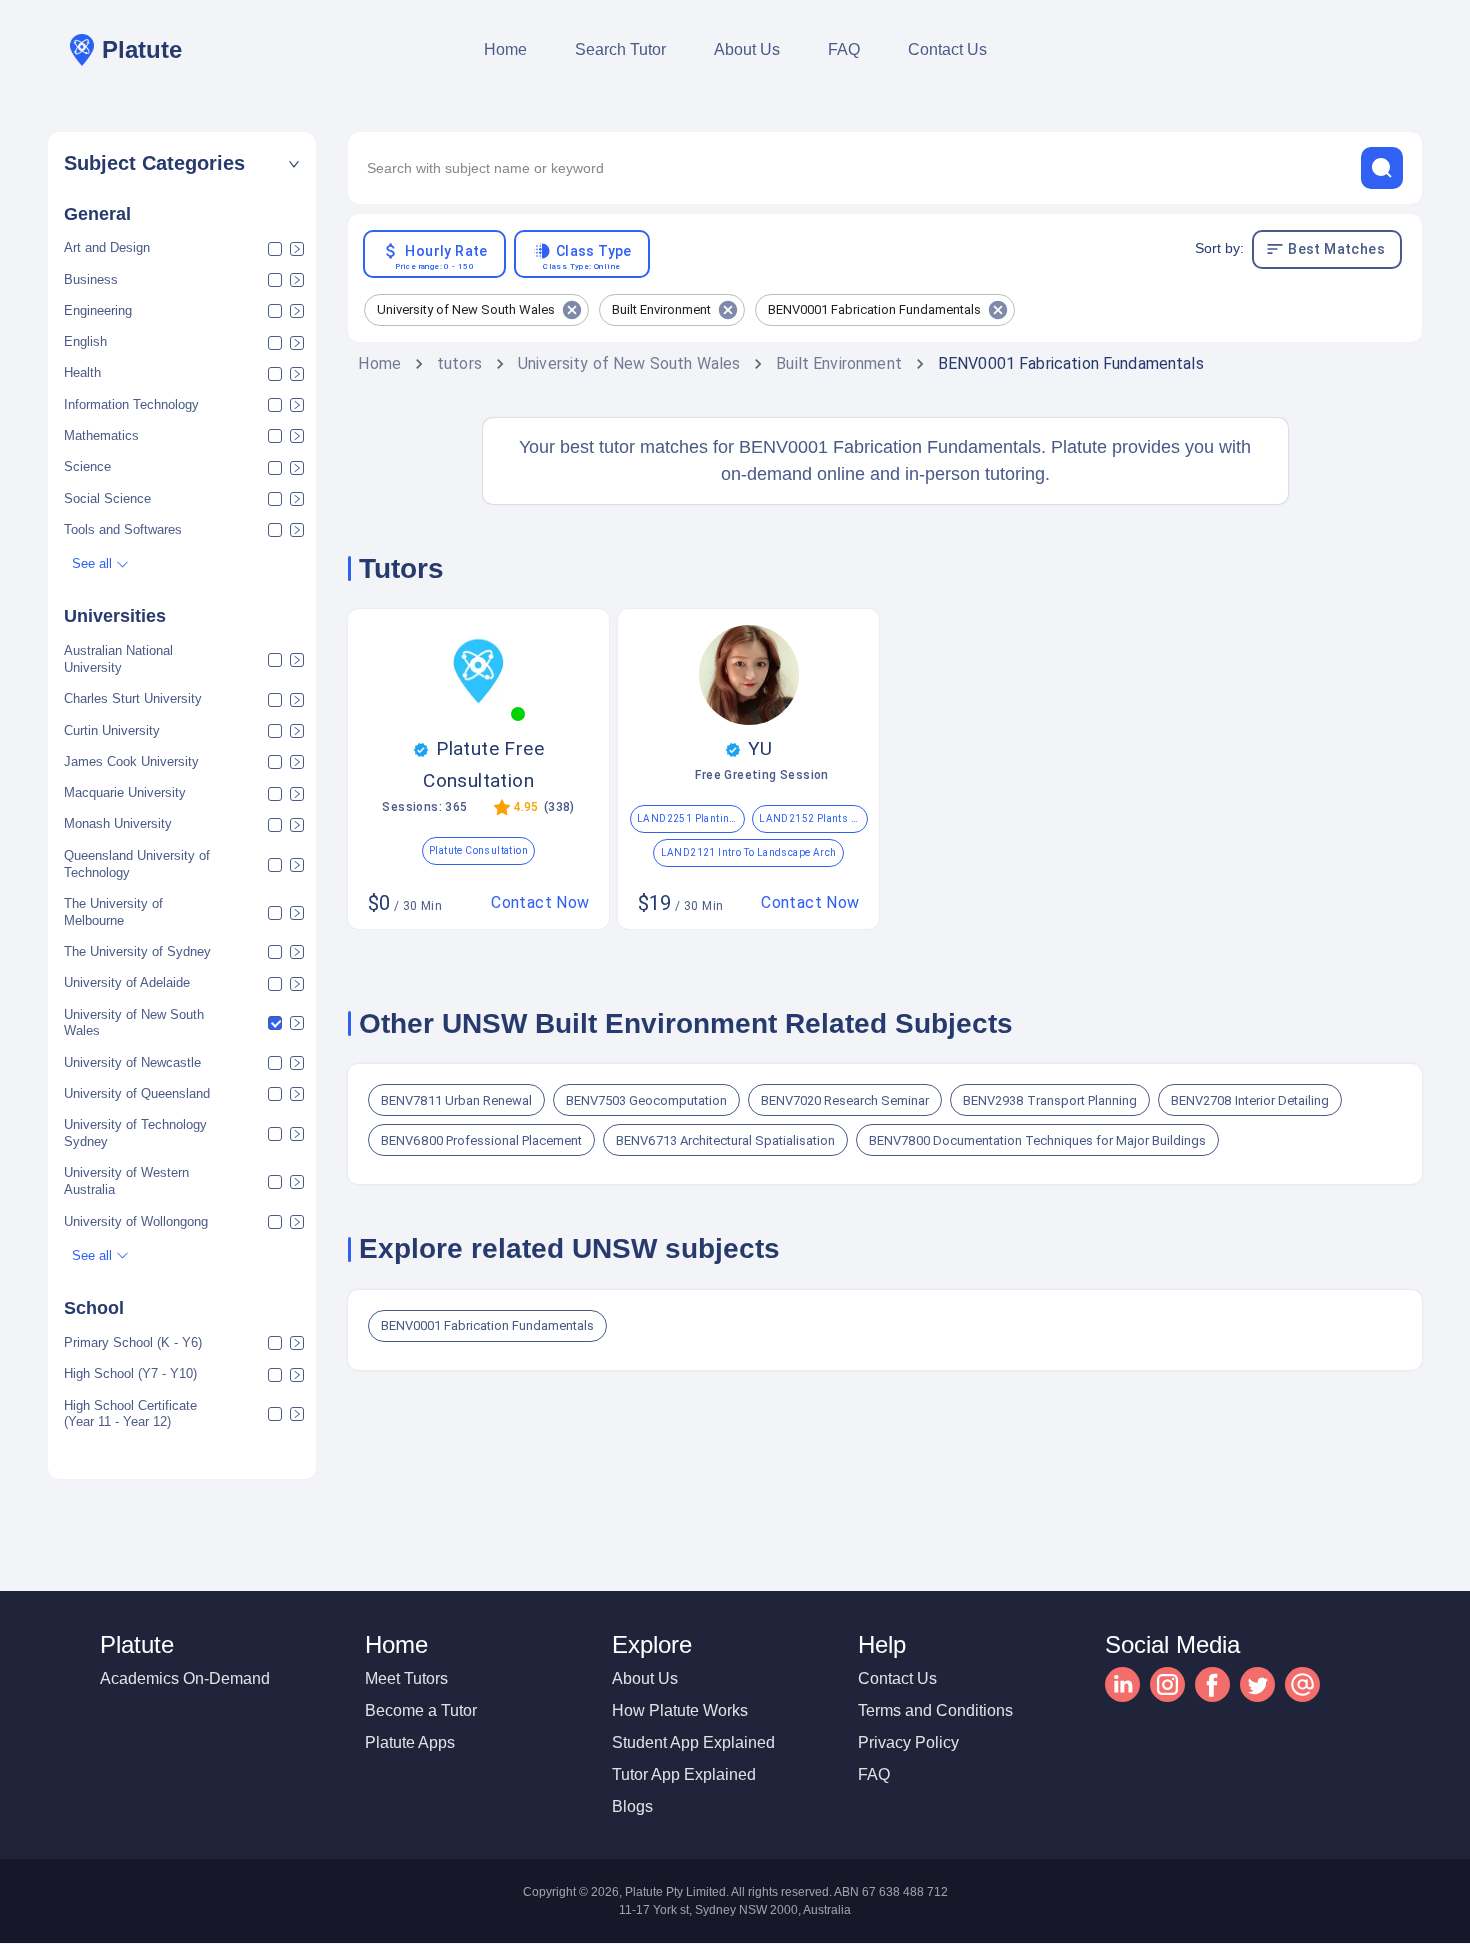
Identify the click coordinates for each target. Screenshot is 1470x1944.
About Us (747, 49)
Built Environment (839, 363)
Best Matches (1336, 249)
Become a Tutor (421, 1710)
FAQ (844, 49)
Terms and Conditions (935, 1710)
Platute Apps (410, 1742)
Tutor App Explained (684, 1774)
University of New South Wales (629, 363)
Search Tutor (620, 49)
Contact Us (947, 49)
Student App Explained (693, 1742)
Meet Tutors (406, 1678)
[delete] (1382, 168)
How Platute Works (680, 1710)
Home (505, 49)
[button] (182, 163)
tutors (459, 363)
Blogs (632, 1806)
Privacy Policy (908, 1742)
